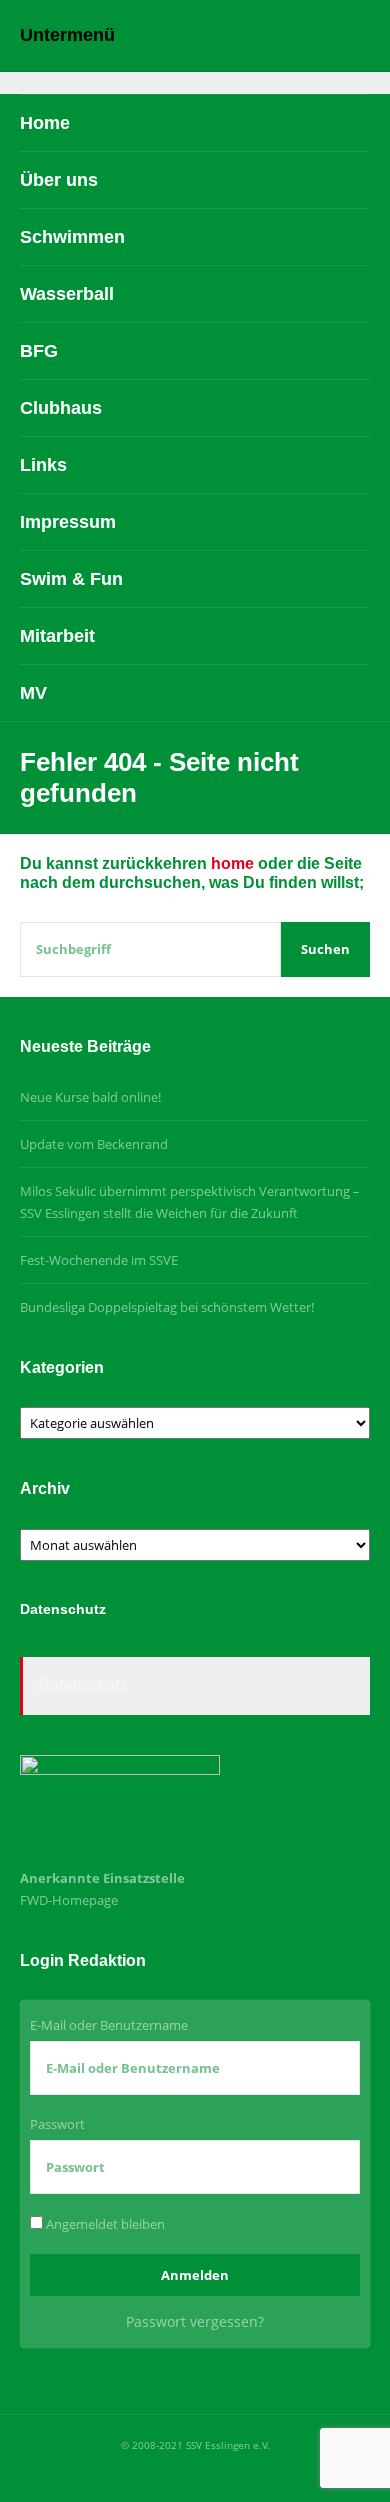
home (232, 863)
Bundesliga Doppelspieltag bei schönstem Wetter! (167, 1307)
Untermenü (67, 35)
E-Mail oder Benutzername (109, 2025)
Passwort (57, 2124)
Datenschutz (82, 1685)
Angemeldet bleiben (104, 2224)
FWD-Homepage (69, 1900)
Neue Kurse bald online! (90, 1097)
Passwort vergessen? (195, 2321)
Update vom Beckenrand (94, 1144)
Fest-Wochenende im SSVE (99, 1260)
